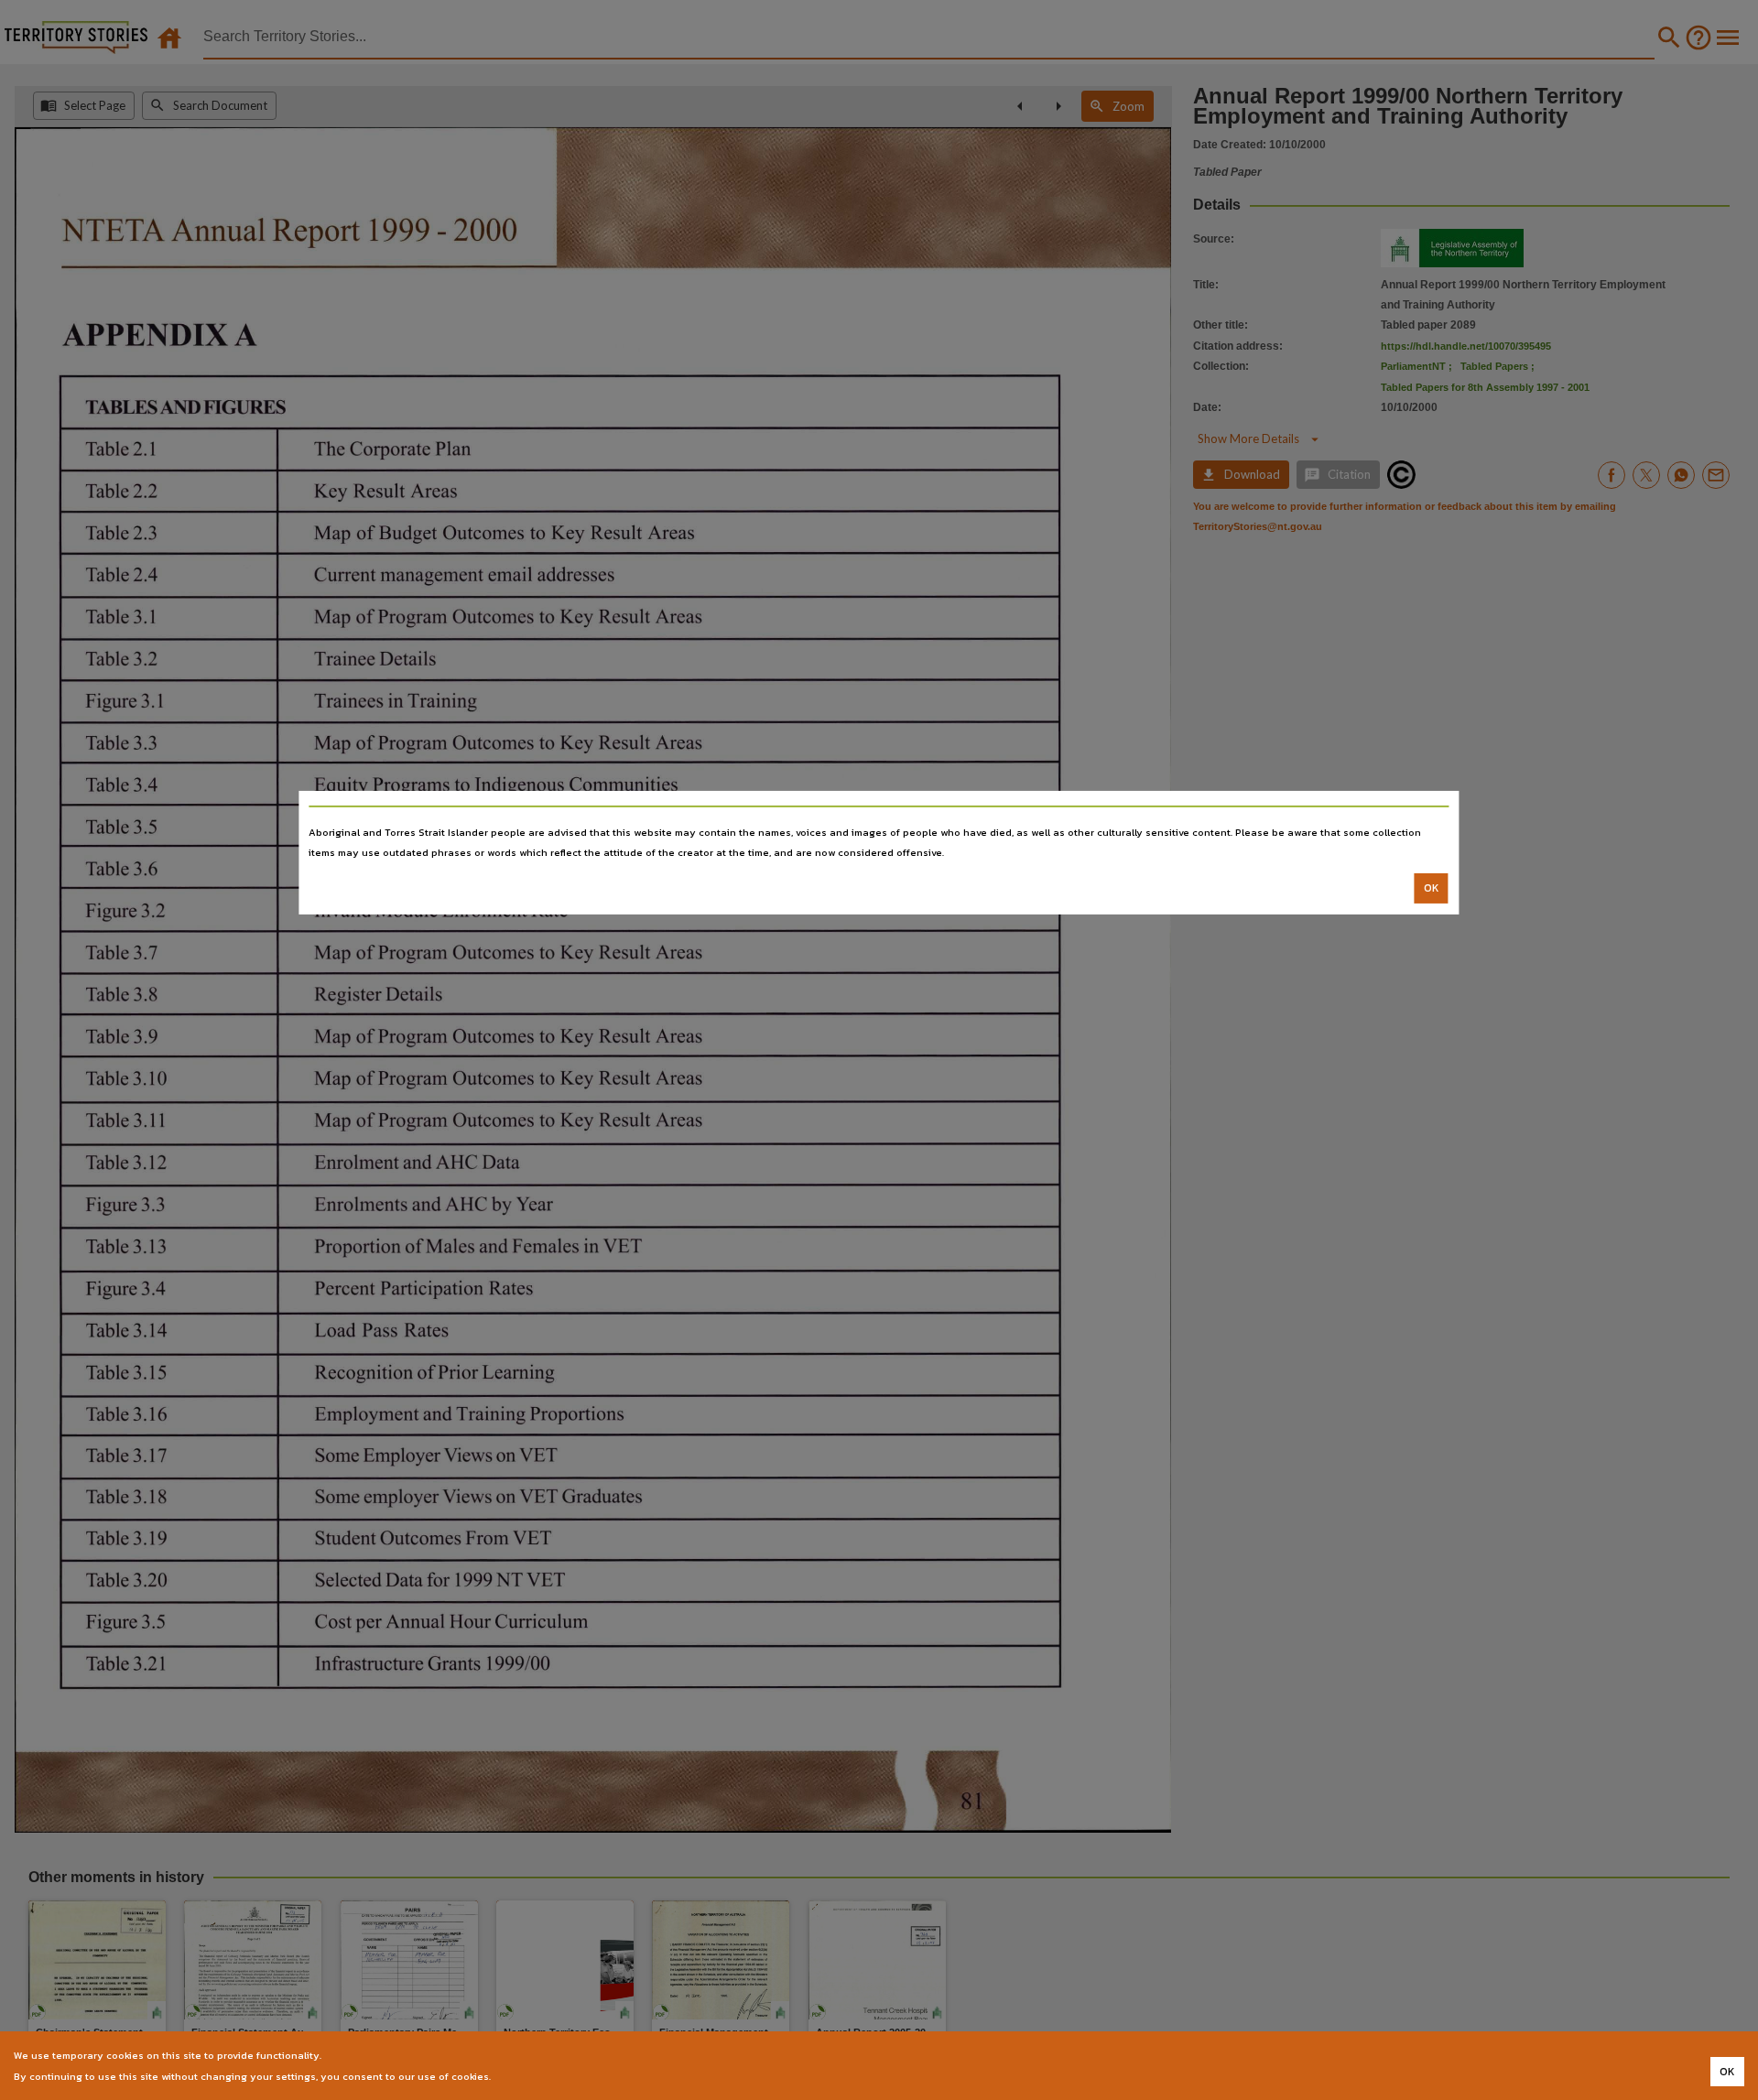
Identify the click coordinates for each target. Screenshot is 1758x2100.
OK (1432, 888)
